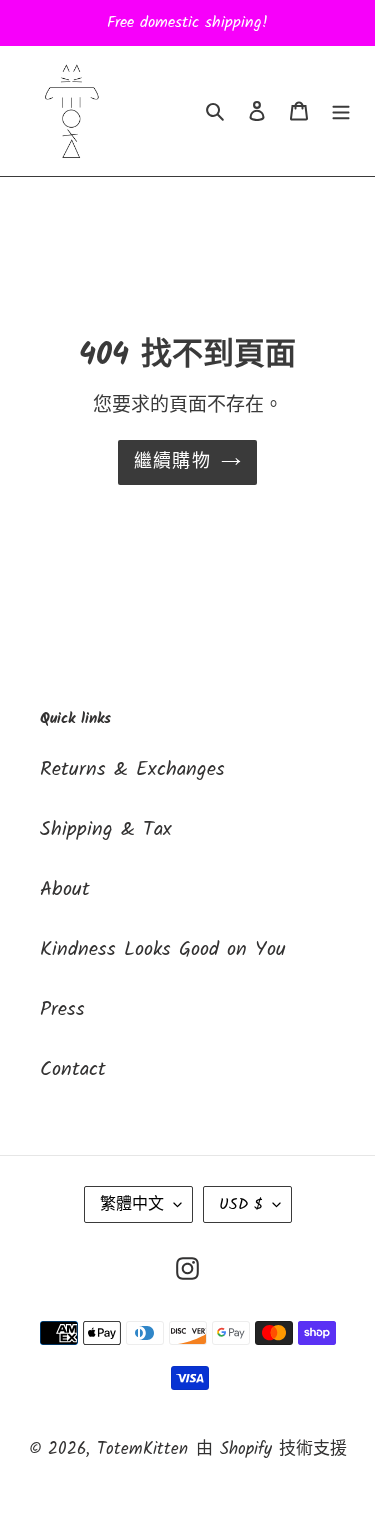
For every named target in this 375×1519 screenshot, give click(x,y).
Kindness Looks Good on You (163, 950)
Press (62, 1010)
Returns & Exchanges (132, 770)
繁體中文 (132, 1204)
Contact (73, 1070)
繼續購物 (173, 462)
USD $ (241, 1204)
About (65, 890)
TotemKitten (142, 1449)
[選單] (341, 111)
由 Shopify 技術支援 (271, 1449)
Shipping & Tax (106, 830)
